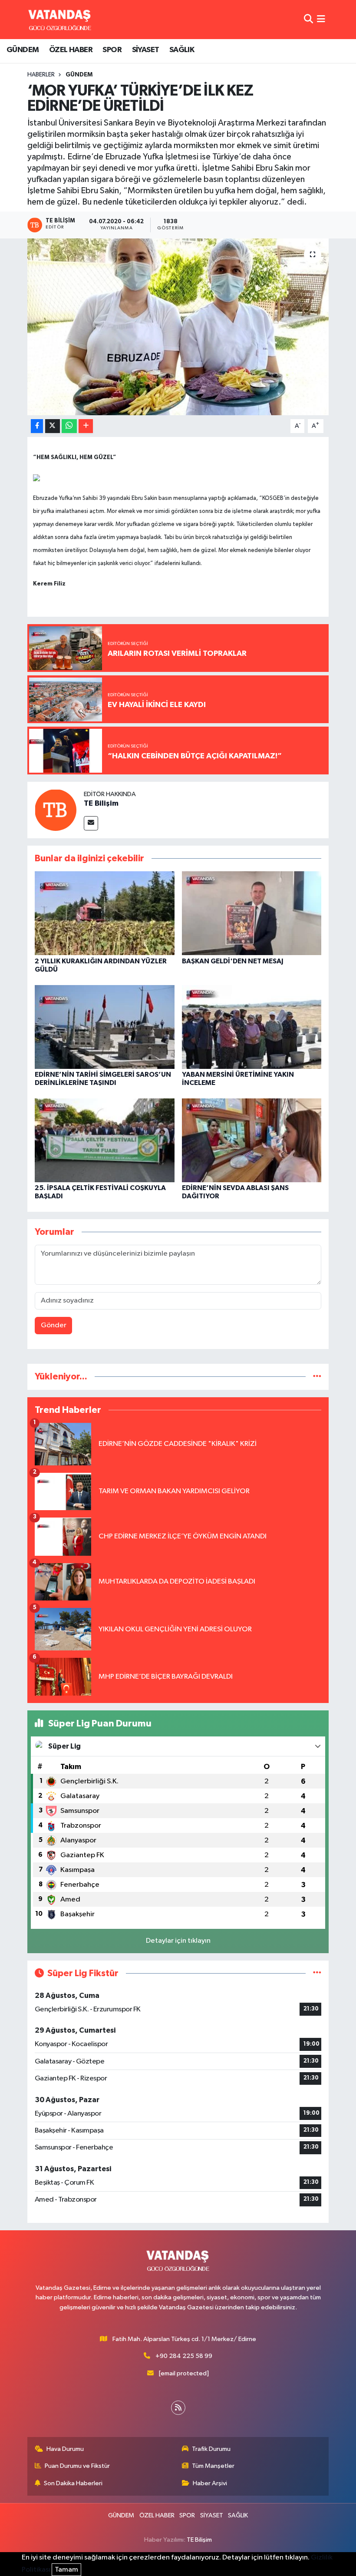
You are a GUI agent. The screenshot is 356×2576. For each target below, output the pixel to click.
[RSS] (178, 2408)
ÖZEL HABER (71, 50)
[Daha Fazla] (86, 426)
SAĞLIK (182, 50)
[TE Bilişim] (56, 810)
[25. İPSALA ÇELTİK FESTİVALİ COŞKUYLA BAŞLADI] (105, 1140)
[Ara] (308, 19)
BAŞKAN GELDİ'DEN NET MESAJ (233, 961)
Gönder (54, 1325)
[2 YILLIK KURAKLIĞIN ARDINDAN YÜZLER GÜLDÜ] (105, 913)
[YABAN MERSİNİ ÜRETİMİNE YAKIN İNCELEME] (252, 1027)
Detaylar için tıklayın (178, 1941)
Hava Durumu (65, 2449)
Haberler (41, 75)
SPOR (112, 50)
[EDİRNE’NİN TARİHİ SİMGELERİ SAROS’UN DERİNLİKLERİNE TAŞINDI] (105, 1027)
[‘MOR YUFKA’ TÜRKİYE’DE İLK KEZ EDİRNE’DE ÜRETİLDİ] (178, 327)
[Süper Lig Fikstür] (317, 1973)
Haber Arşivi (210, 2483)
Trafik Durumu (211, 2449)
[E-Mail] (91, 823)
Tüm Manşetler (213, 2466)
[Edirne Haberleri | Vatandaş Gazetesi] (60, 20)
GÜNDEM (23, 50)
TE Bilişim (101, 804)
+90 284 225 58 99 (184, 2356)
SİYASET (146, 50)
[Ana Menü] (321, 19)
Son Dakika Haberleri (73, 2483)
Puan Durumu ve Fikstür (77, 2466)
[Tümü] (317, 1377)
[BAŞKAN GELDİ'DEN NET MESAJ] (252, 913)
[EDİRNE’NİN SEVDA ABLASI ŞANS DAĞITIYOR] (252, 1140)
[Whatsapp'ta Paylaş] (69, 426)
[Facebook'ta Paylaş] (37, 426)
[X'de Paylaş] (53, 426)
